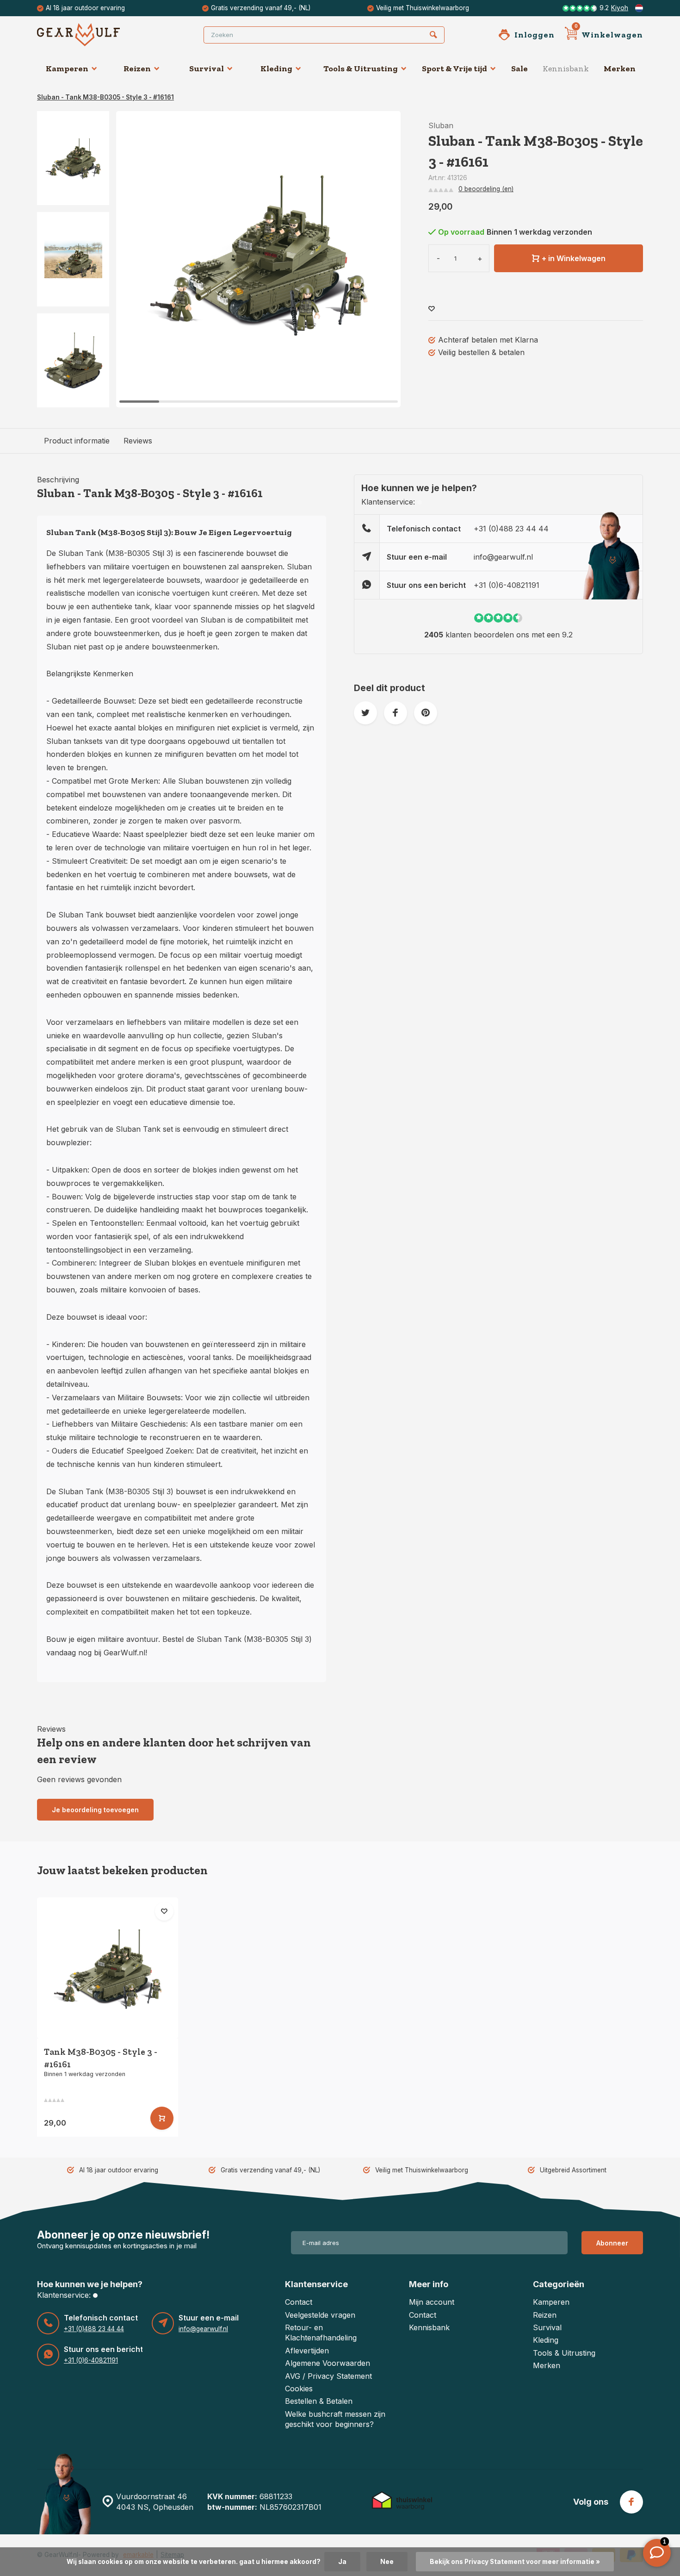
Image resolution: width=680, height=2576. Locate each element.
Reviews (138, 441)
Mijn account (432, 2302)
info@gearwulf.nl (503, 557)
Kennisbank (566, 69)
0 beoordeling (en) (486, 189)
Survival (207, 69)
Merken (620, 69)
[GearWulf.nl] (93, 35)
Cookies (299, 2389)
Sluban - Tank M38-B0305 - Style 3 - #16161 (105, 97)
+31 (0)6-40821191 (507, 585)
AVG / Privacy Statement (328, 2376)
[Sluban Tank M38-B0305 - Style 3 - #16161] (108, 1968)
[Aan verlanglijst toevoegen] (432, 309)
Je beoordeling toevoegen (95, 1810)
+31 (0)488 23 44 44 (511, 529)
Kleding (276, 69)
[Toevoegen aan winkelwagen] (162, 2118)
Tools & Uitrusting (361, 69)
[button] (73, 399)
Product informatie (77, 441)
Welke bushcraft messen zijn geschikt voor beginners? (335, 2419)
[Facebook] (631, 2502)
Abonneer (612, 2243)
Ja (342, 2562)
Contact (299, 2302)
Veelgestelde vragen (320, 2315)
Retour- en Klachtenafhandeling (321, 2333)
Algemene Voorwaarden (328, 2363)
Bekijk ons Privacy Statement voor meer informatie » (515, 2562)
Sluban (441, 125)
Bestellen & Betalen (319, 2401)
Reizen (137, 69)
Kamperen (67, 69)
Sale (519, 69)
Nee (387, 2562)
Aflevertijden (307, 2351)
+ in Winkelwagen (574, 258)
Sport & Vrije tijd (454, 69)
